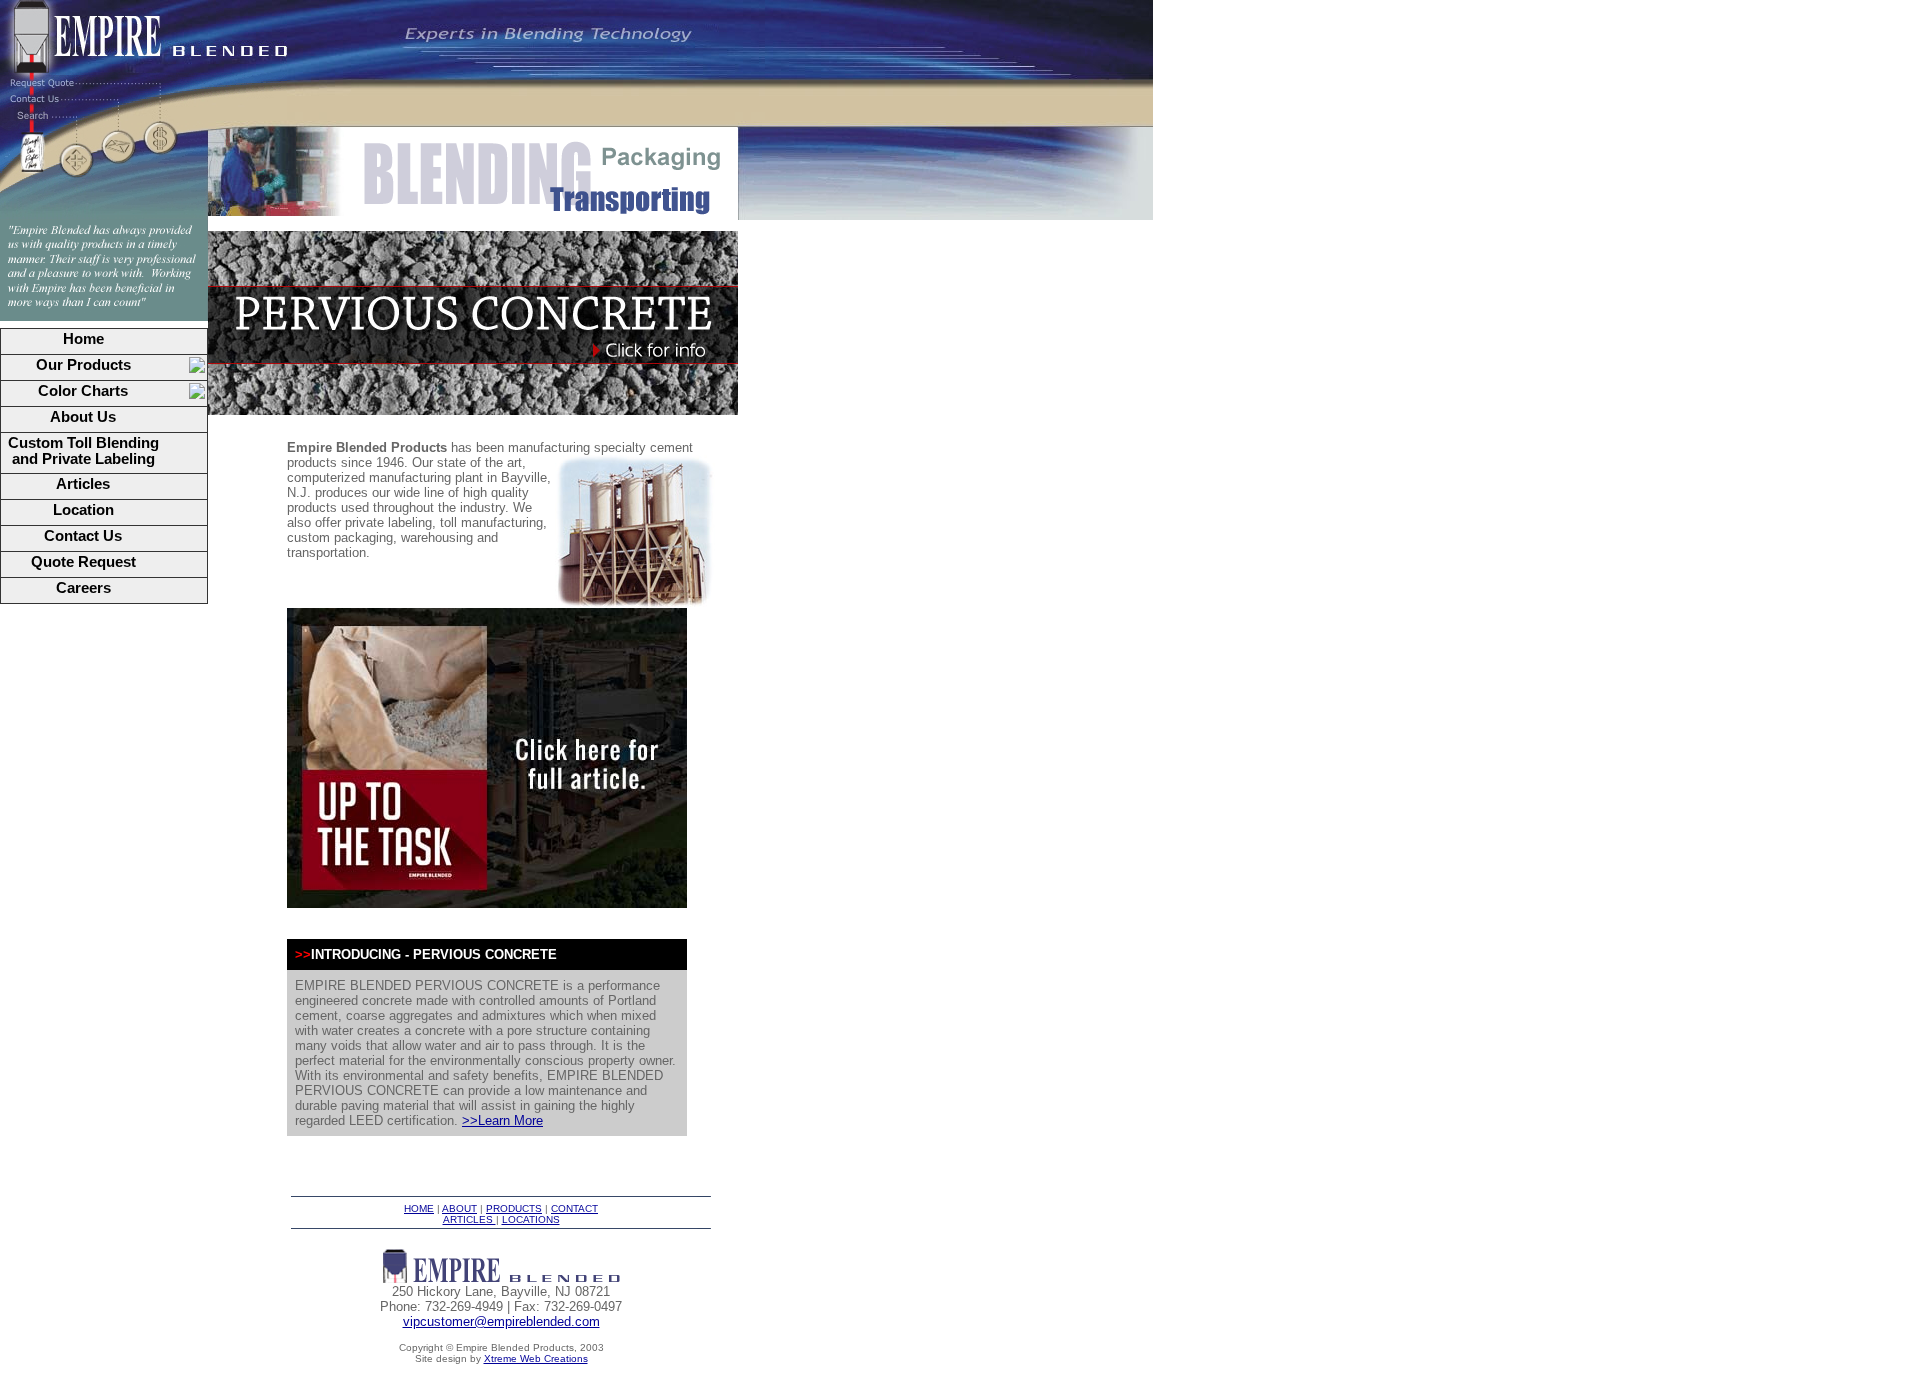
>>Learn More (502, 1120)
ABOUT (459, 1208)
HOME (419, 1208)
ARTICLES (469, 1219)
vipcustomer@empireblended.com (501, 1321)
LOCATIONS (531, 1219)
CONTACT (574, 1208)
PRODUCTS (514, 1208)
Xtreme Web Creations (536, 1358)
